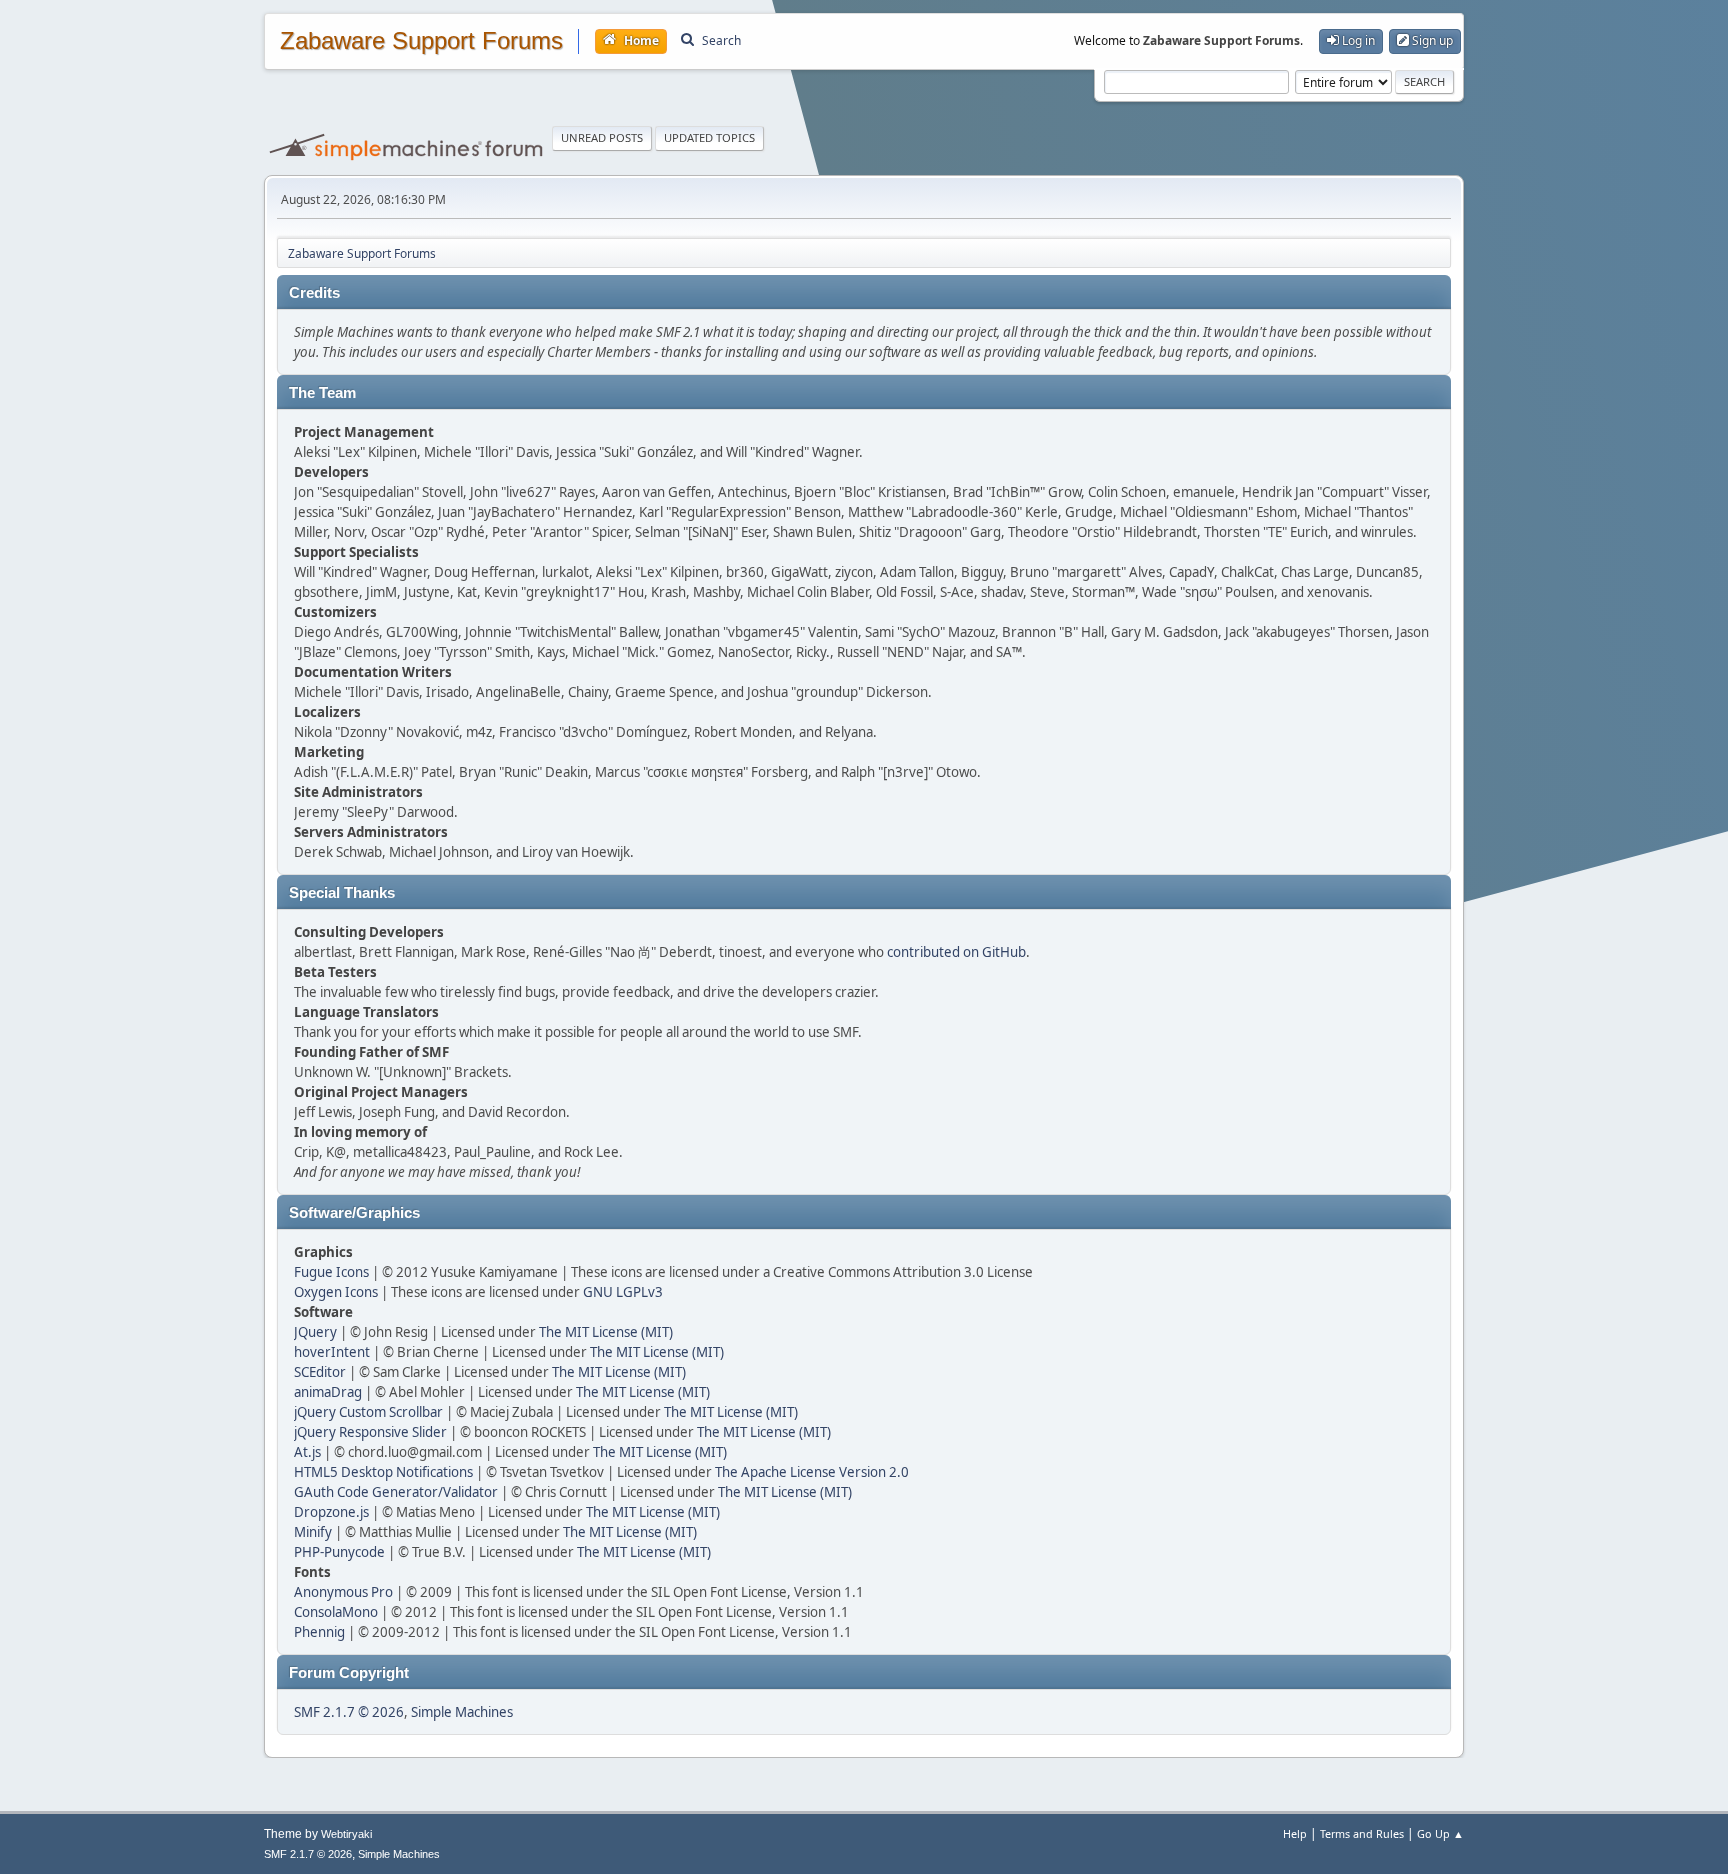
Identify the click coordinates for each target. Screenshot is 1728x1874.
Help (1295, 1833)
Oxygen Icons (336, 1292)
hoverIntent (332, 1352)
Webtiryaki (346, 1834)
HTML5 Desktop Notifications (383, 1472)
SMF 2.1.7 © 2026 (349, 1712)
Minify (313, 1532)
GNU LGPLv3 (623, 1292)
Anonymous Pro (343, 1592)
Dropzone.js (331, 1512)
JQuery (315, 1332)
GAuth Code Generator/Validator (396, 1492)
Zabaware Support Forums (421, 41)
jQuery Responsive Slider (370, 1432)
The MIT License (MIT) (606, 1332)
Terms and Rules (1362, 1833)
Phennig (319, 1632)
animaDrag (328, 1392)
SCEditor (320, 1372)
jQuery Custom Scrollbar (368, 1412)
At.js (307, 1452)
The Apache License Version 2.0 (812, 1472)
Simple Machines (462, 1712)
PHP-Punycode (339, 1552)
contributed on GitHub (956, 952)
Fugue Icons (331, 1272)
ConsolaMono (336, 1612)
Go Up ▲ (1440, 1833)
